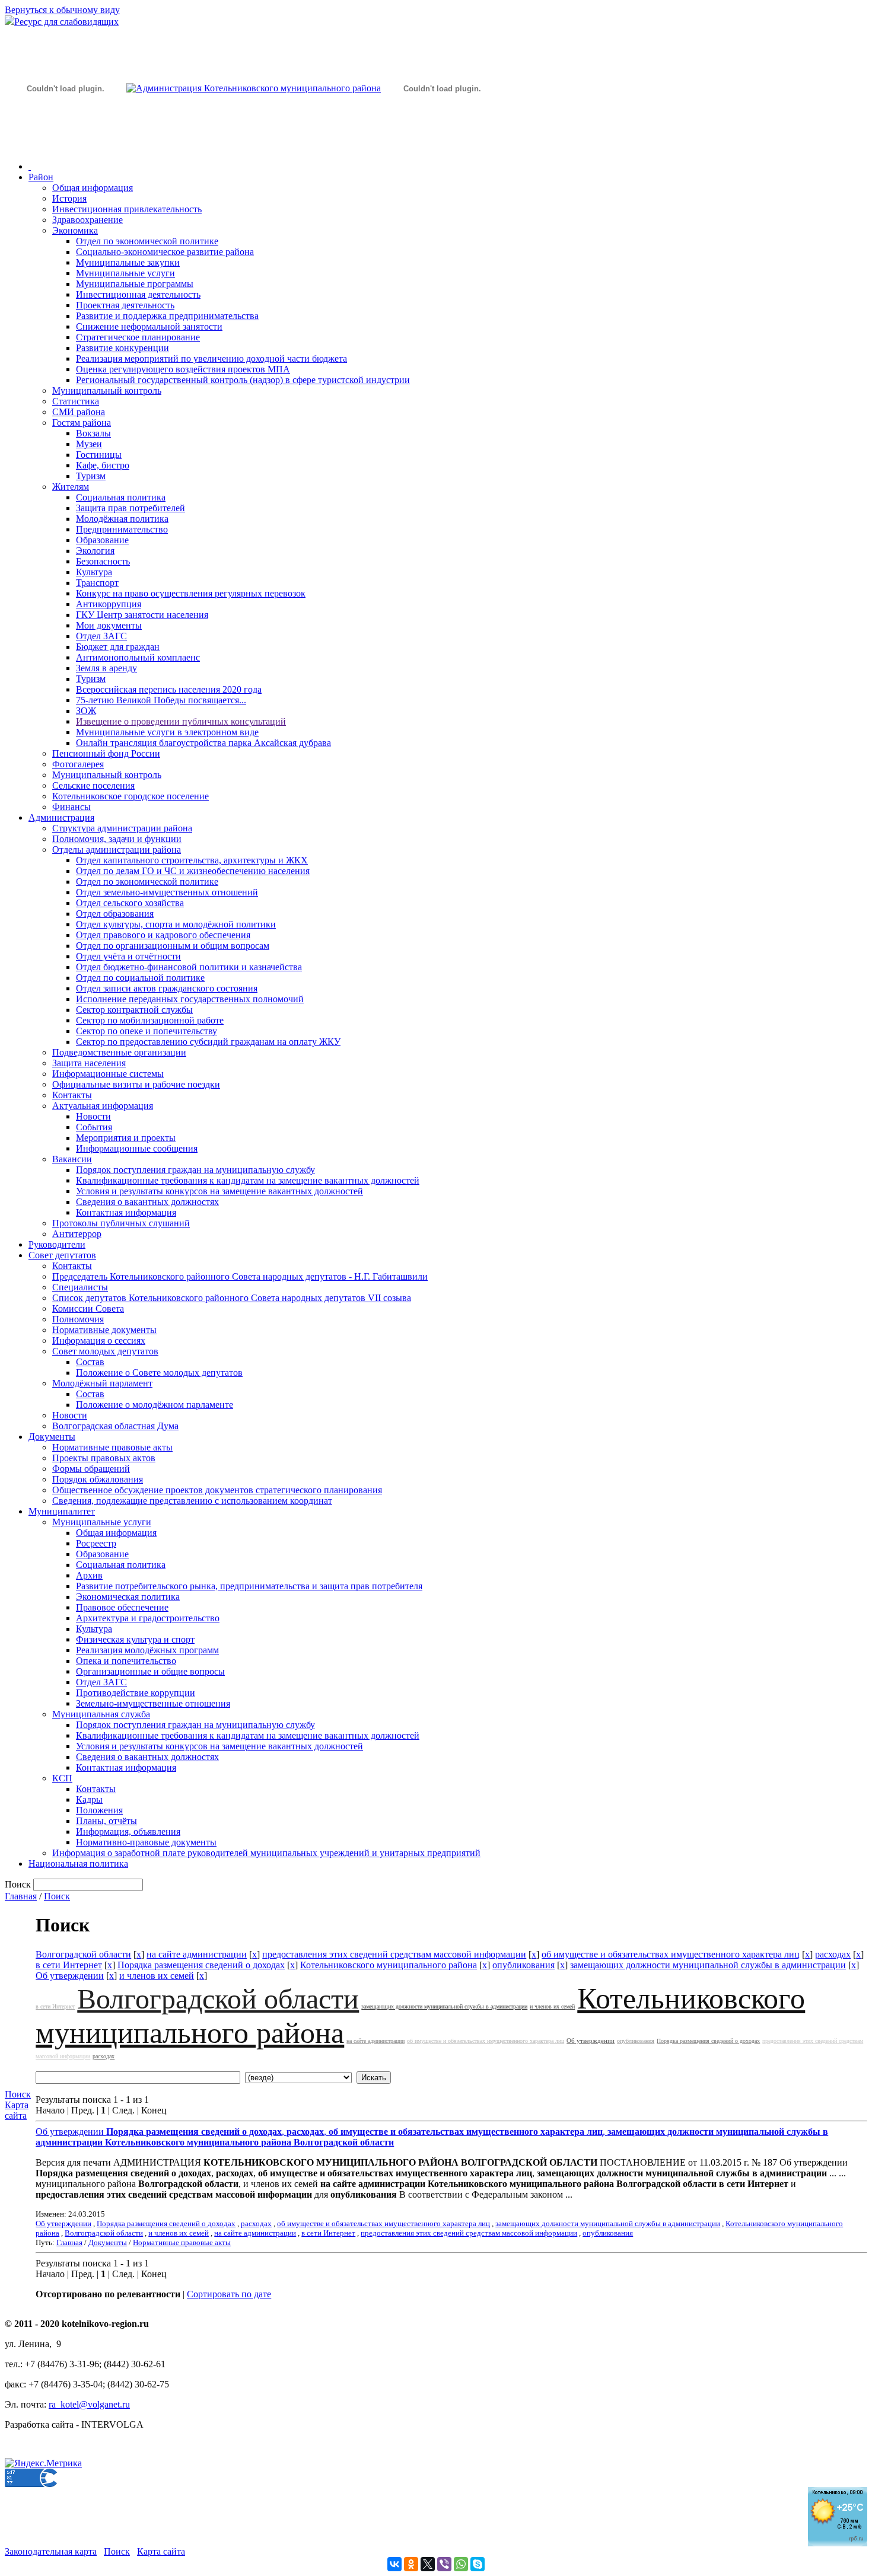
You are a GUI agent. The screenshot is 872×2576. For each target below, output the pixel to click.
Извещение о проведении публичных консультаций (181, 721)
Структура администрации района (122, 828)
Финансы (71, 807)
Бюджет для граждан (118, 647)
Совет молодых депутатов (105, 1351)
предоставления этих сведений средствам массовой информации (394, 1954)
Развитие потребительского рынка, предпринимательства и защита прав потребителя (249, 1586)
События (94, 1127)
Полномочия (78, 1319)
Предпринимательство (122, 529)
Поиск (57, 1896)
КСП (62, 1778)
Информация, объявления (128, 1831)
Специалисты (80, 1287)
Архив (89, 1575)
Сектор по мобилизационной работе (150, 1020)
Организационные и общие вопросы (150, 1671)
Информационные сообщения (137, 1148)
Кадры (89, 1799)
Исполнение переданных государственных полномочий (190, 999)
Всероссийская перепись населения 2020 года (169, 689)
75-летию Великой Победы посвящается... (161, 700)
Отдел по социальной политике (140, 978)
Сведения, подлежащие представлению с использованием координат (192, 1501)
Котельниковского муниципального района (389, 1965)
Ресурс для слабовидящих (66, 22)
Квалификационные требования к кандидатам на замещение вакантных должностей (248, 1180)
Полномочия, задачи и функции (117, 839)
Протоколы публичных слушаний (121, 1223)
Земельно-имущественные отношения (153, 1703)
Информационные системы (108, 1074)
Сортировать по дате (229, 2294)
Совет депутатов (62, 1255)
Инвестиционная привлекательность (127, 209)
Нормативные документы (104, 1330)
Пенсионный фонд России (106, 753)
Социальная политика (121, 497)
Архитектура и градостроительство (148, 1618)
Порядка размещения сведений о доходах (201, 1965)
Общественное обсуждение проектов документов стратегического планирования (217, 1490)
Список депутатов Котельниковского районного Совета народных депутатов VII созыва (232, 1298)
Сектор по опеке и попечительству (147, 1031)
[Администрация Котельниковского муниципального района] (65, 144)
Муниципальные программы (135, 284)
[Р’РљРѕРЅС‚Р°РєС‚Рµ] (394, 2564)
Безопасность (103, 561)
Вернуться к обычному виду (62, 10)
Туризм (91, 476)
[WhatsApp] (461, 2564)
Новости (93, 1116)
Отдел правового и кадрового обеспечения (163, 935)
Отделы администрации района (117, 849)
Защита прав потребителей (131, 508)
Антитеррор (77, 1234)
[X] (428, 2564)
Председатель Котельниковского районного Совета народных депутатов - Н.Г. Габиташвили (240, 1276)
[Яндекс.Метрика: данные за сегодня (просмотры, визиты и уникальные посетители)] (43, 2463)
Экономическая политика (128, 1597)
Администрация (61, 817)
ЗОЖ (86, 711)
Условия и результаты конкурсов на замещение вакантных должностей (219, 1191)
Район (41, 177)
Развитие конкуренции (122, 348)
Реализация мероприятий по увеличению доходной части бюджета (211, 358)
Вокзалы (93, 433)
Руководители (57, 1244)
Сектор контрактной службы (134, 1010)
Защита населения (89, 1063)
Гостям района (82, 423)
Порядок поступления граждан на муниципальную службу (195, 1170)
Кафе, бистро (103, 465)
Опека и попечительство (126, 1661)
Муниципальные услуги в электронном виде (167, 732)
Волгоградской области (83, 1954)
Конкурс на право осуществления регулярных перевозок (191, 593)
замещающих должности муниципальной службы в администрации (708, 1965)
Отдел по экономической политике (147, 241)
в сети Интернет (69, 1965)
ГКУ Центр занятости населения (142, 615)
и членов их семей (157, 1976)
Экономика (75, 230)
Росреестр (96, 1543)
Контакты (72, 1095)
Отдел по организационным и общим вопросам (173, 946)
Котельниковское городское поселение (131, 796)
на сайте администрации (197, 1954)
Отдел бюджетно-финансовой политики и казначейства (189, 967)
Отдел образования (115, 914)
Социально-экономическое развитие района (165, 252)
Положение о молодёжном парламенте (155, 1405)
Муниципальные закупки (128, 262)
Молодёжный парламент (102, 1383)
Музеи (89, 444)
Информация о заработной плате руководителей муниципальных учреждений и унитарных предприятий (266, 1853)
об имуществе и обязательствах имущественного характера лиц (671, 1954)
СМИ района (79, 412)
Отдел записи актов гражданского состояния (167, 988)
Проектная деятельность (125, 305)
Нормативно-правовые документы (146, 1842)
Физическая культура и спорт (135, 1639)
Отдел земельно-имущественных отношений (167, 892)
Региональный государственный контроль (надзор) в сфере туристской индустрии (243, 380)
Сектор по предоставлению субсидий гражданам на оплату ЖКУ (208, 1042)
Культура (94, 572)
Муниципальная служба (101, 1714)
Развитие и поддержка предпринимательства (167, 316)
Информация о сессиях (99, 1340)
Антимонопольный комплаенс (138, 657)
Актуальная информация (103, 1106)
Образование (102, 540)
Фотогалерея (78, 764)
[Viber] (444, 2564)
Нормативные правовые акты (112, 1447)
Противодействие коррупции (136, 1693)
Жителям (71, 487)
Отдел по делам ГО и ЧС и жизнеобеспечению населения (193, 871)
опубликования (523, 1965)
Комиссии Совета (88, 1308)
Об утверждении (70, 1976)
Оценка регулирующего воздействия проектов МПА (183, 369)
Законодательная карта (51, 2551)
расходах (833, 1954)
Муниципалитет (62, 1511)
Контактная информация (126, 1212)
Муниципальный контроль (107, 390)
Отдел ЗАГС (101, 636)
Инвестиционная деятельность (138, 294)
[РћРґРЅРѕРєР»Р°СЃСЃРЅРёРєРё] (411, 2564)
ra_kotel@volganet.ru (89, 2404)
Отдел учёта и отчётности (128, 956)
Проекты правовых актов (104, 1458)
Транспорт (97, 583)
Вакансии (72, 1159)
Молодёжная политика (122, 519)
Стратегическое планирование (138, 337)
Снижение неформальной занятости (149, 326)
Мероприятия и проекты (126, 1138)
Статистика (76, 401)
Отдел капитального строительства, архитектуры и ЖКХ (192, 860)
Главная (21, 1896)
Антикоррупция (109, 604)
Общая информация (93, 188)
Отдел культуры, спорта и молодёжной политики (176, 924)
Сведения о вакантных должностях (147, 1202)
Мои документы (109, 625)
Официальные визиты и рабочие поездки (136, 1084)
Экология (95, 551)
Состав (90, 1362)
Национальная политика (78, 1864)
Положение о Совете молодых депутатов (159, 1373)
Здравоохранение (87, 220)
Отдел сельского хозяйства (130, 903)
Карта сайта (17, 2110)
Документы (52, 1437)
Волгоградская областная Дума (115, 1426)
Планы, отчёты (106, 1821)
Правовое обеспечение (122, 1607)
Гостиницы (99, 455)
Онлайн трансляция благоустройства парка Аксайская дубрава (203, 743)
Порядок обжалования (98, 1479)
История (69, 198)
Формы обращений (91, 1469)
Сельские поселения (93, 785)
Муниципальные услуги (125, 273)
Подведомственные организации (119, 1052)
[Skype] (478, 2564)
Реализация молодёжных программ (147, 1650)
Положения (99, 1810)
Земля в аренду (106, 668)
